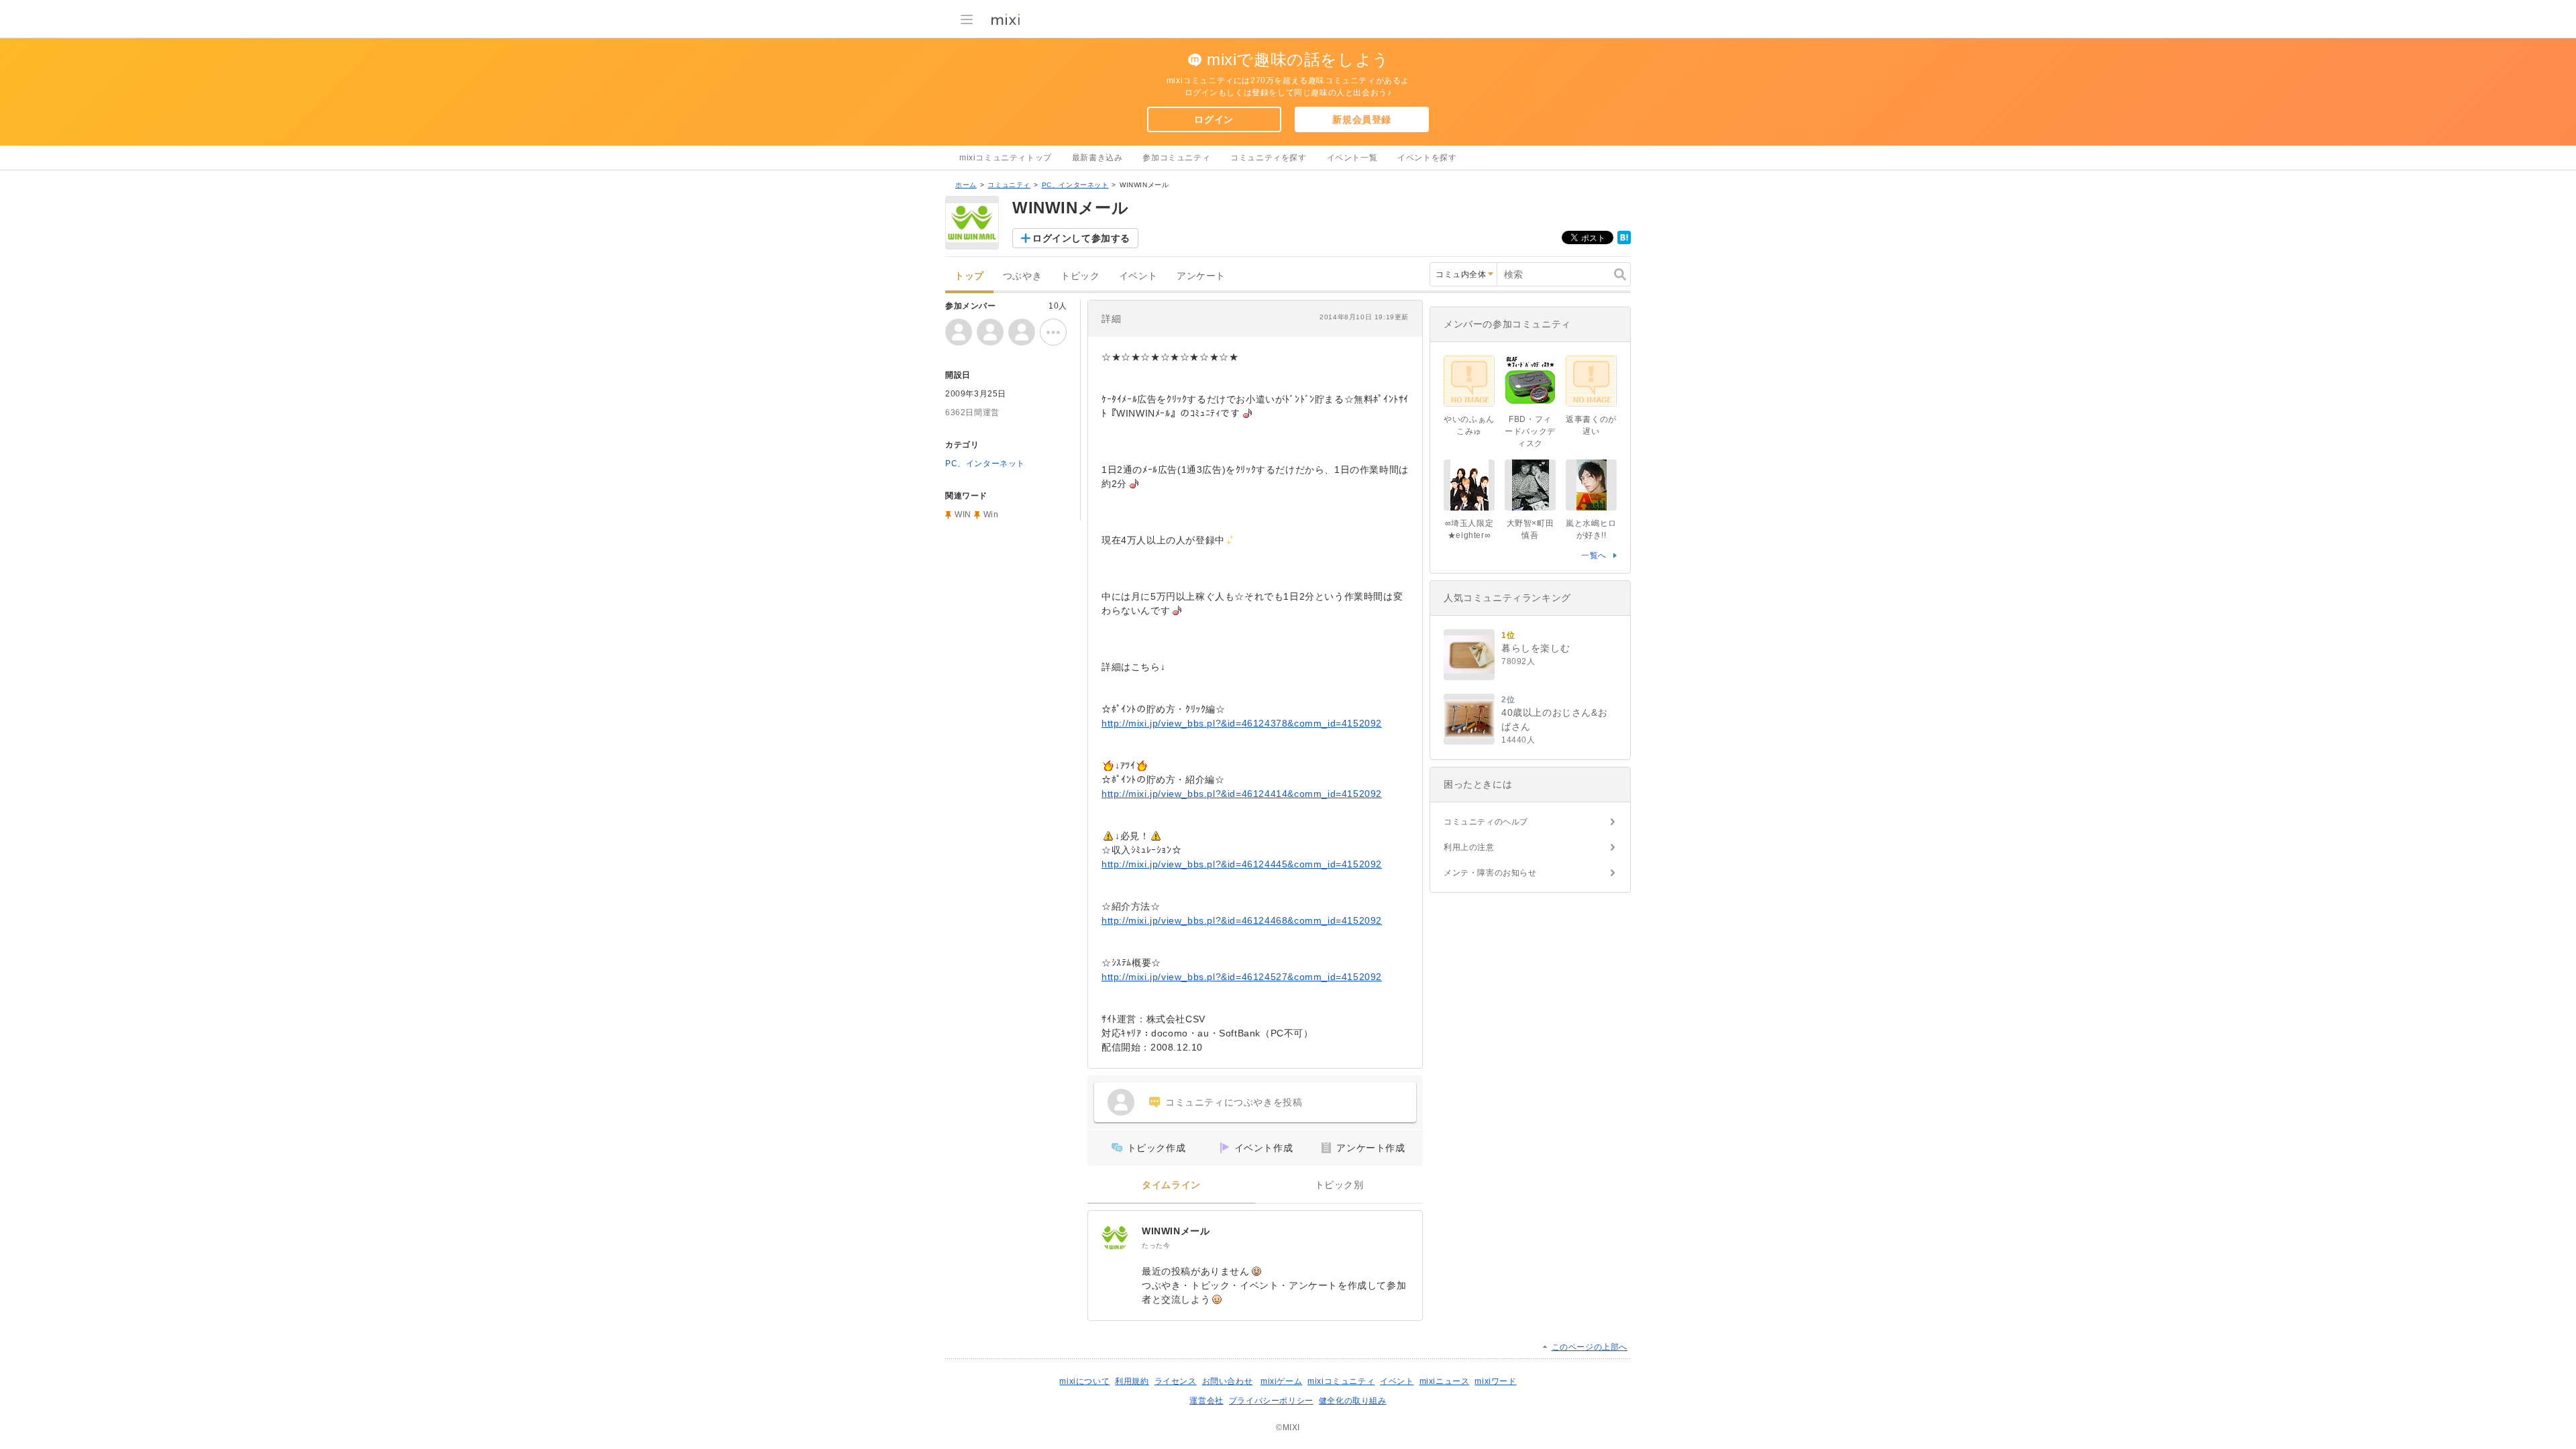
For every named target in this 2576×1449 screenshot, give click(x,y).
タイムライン (1171, 1185)
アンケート (1201, 276)
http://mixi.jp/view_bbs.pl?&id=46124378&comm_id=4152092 (1242, 723)
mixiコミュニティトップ (1006, 158)
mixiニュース (1445, 1381)
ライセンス (1176, 1381)
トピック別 (1339, 1185)
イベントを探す (1427, 158)
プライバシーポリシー (1271, 1401)
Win (991, 515)
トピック (1080, 276)
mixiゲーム (1281, 1381)
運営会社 (1206, 1401)
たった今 (1156, 1245)
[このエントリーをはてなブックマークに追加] (1624, 241)
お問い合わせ (1228, 1381)
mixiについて (1084, 1381)
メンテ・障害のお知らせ (1490, 873)
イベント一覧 (1352, 158)
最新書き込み (1097, 158)
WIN (963, 515)
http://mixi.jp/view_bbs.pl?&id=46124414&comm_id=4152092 (1242, 794)
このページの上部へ (1590, 1347)
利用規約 (1132, 1381)
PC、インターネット (1075, 185)
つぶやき (1022, 276)
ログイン (1214, 119)
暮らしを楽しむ (1536, 648)
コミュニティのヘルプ (1486, 822)
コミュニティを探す (1268, 158)
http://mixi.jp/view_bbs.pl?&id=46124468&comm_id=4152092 (1242, 920)
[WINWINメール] (1115, 1238)
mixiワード (1495, 1381)
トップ (969, 276)
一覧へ (1594, 555)
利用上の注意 (1469, 847)
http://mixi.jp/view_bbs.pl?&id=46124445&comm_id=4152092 (1242, 864)
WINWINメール (1176, 1231)
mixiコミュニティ (1341, 1381)
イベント (1138, 276)
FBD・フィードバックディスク (1530, 431)
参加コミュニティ (1176, 158)
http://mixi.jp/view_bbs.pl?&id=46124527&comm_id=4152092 (1242, 977)
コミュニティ (1009, 185)
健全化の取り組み (1353, 1401)
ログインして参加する (1081, 238)
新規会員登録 (1362, 119)
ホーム (966, 185)
